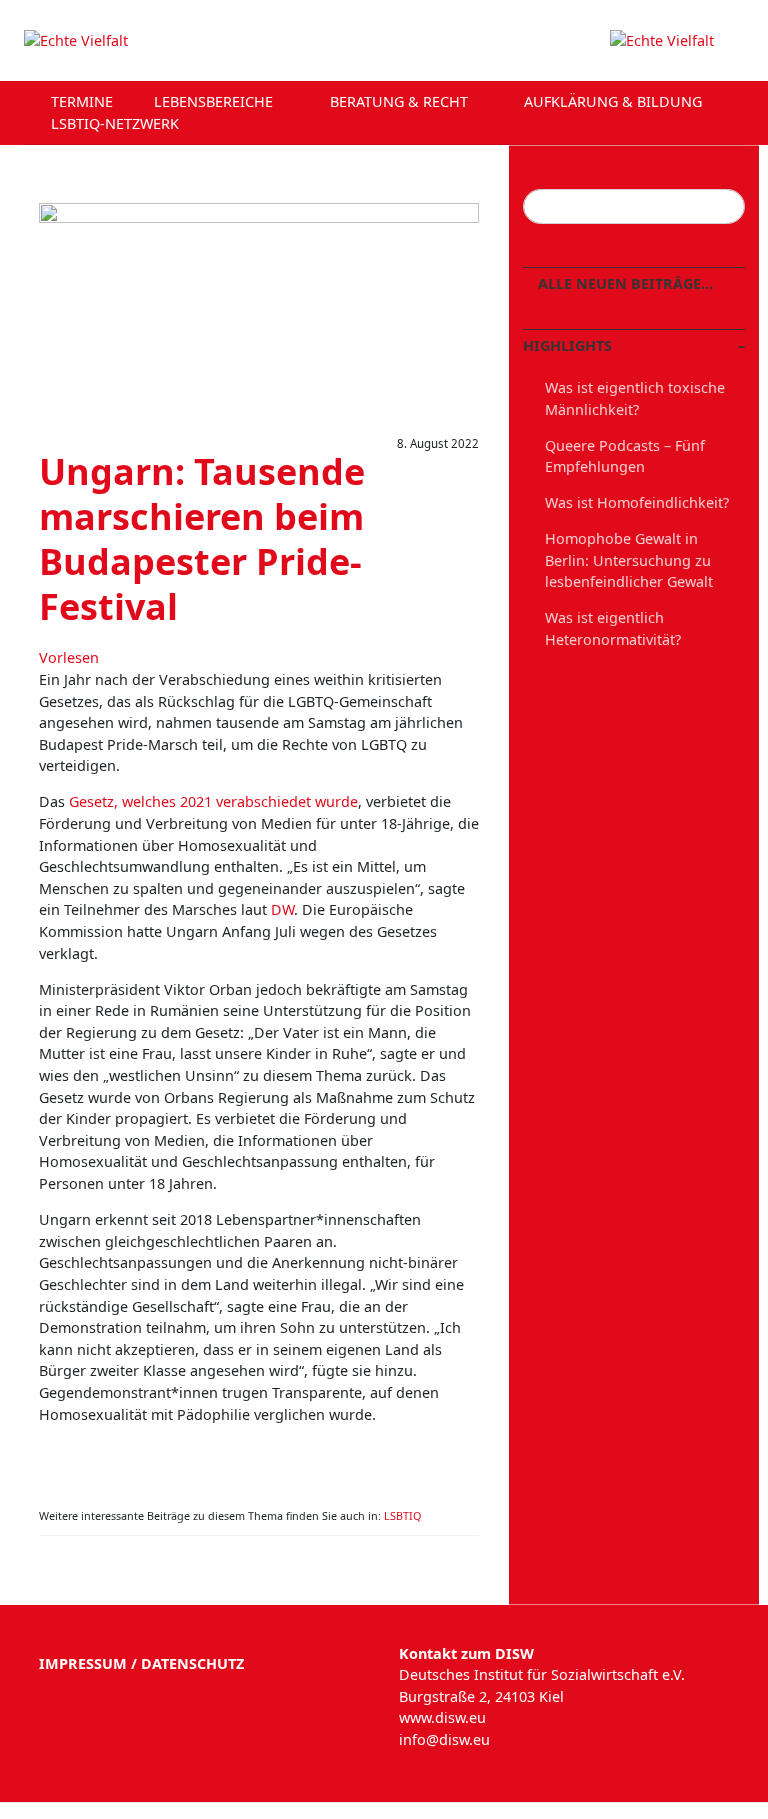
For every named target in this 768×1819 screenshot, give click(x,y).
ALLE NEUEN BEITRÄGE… (623, 283)
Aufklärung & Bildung (615, 101)
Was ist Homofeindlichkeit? (637, 502)
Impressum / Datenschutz (141, 1663)
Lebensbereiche (215, 101)
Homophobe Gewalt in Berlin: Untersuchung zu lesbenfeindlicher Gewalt (629, 560)
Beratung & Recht (401, 101)
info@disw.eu (444, 1739)
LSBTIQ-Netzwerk (117, 123)
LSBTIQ (402, 1515)
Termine (82, 101)
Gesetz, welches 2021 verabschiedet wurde (213, 801)
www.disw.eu (442, 1717)
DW (282, 909)
